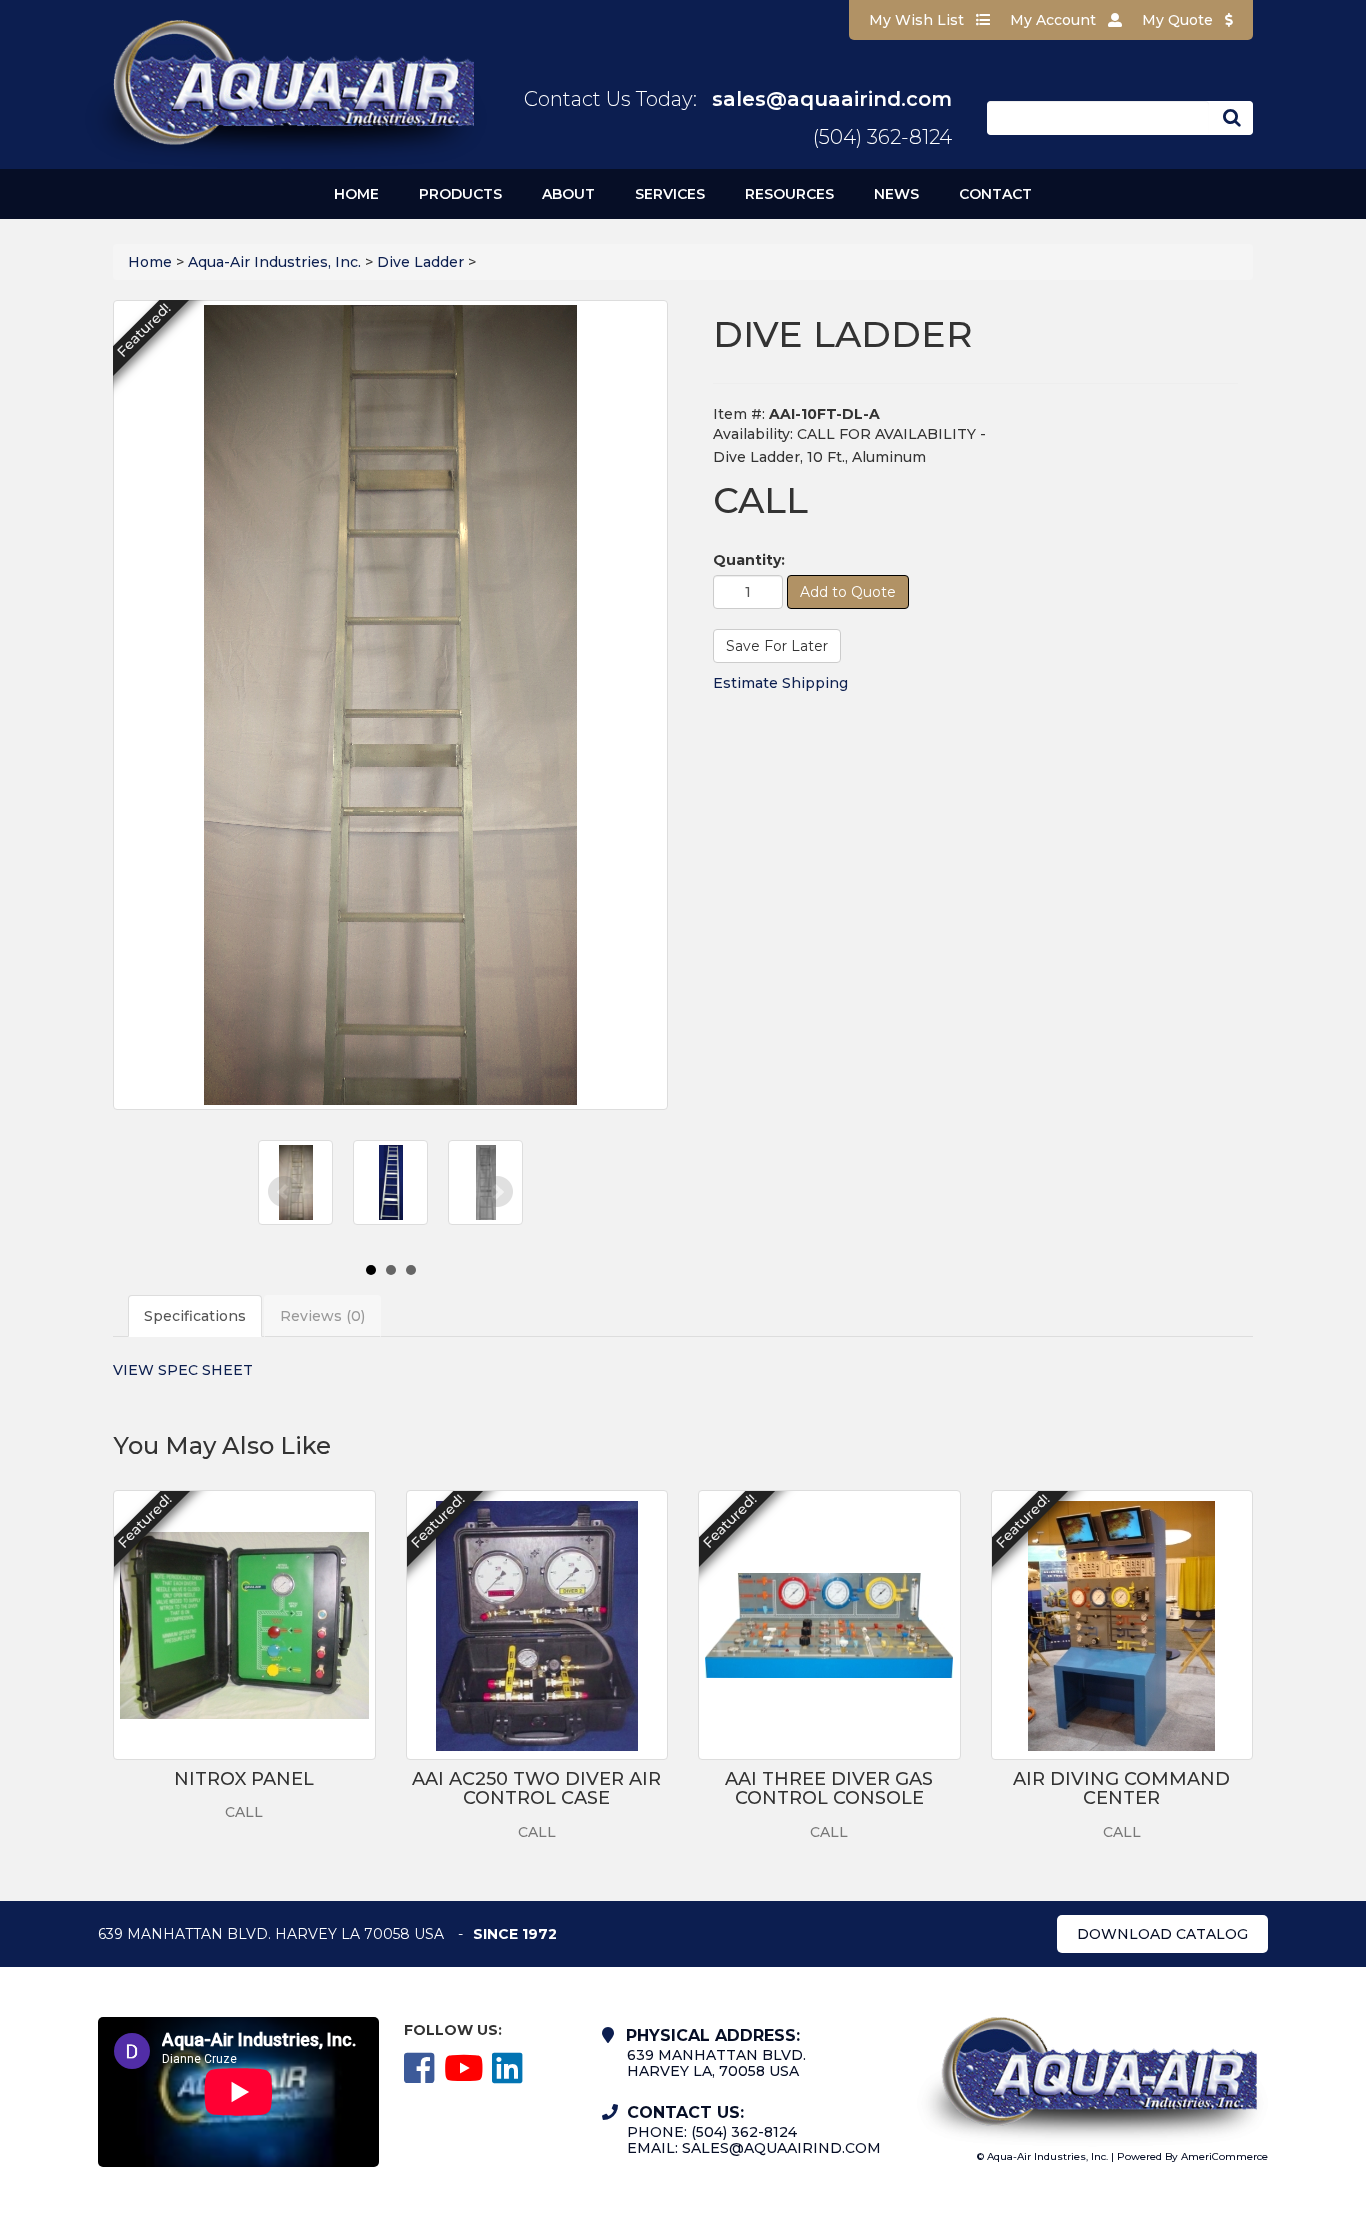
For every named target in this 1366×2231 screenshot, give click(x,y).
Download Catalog (1162, 1934)
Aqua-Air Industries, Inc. (274, 262)
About (568, 194)
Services (670, 194)
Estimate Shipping (780, 683)
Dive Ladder (420, 262)
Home (356, 194)
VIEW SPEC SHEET (183, 1370)
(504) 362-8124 (882, 137)
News (896, 194)
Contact (995, 194)
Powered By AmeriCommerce (1192, 2156)
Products (460, 194)
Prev (284, 1192)
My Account (1055, 20)
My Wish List (918, 20)
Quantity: (749, 560)
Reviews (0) (322, 1316)
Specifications (195, 1316)
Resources (789, 194)
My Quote (1179, 20)
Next (497, 1192)
